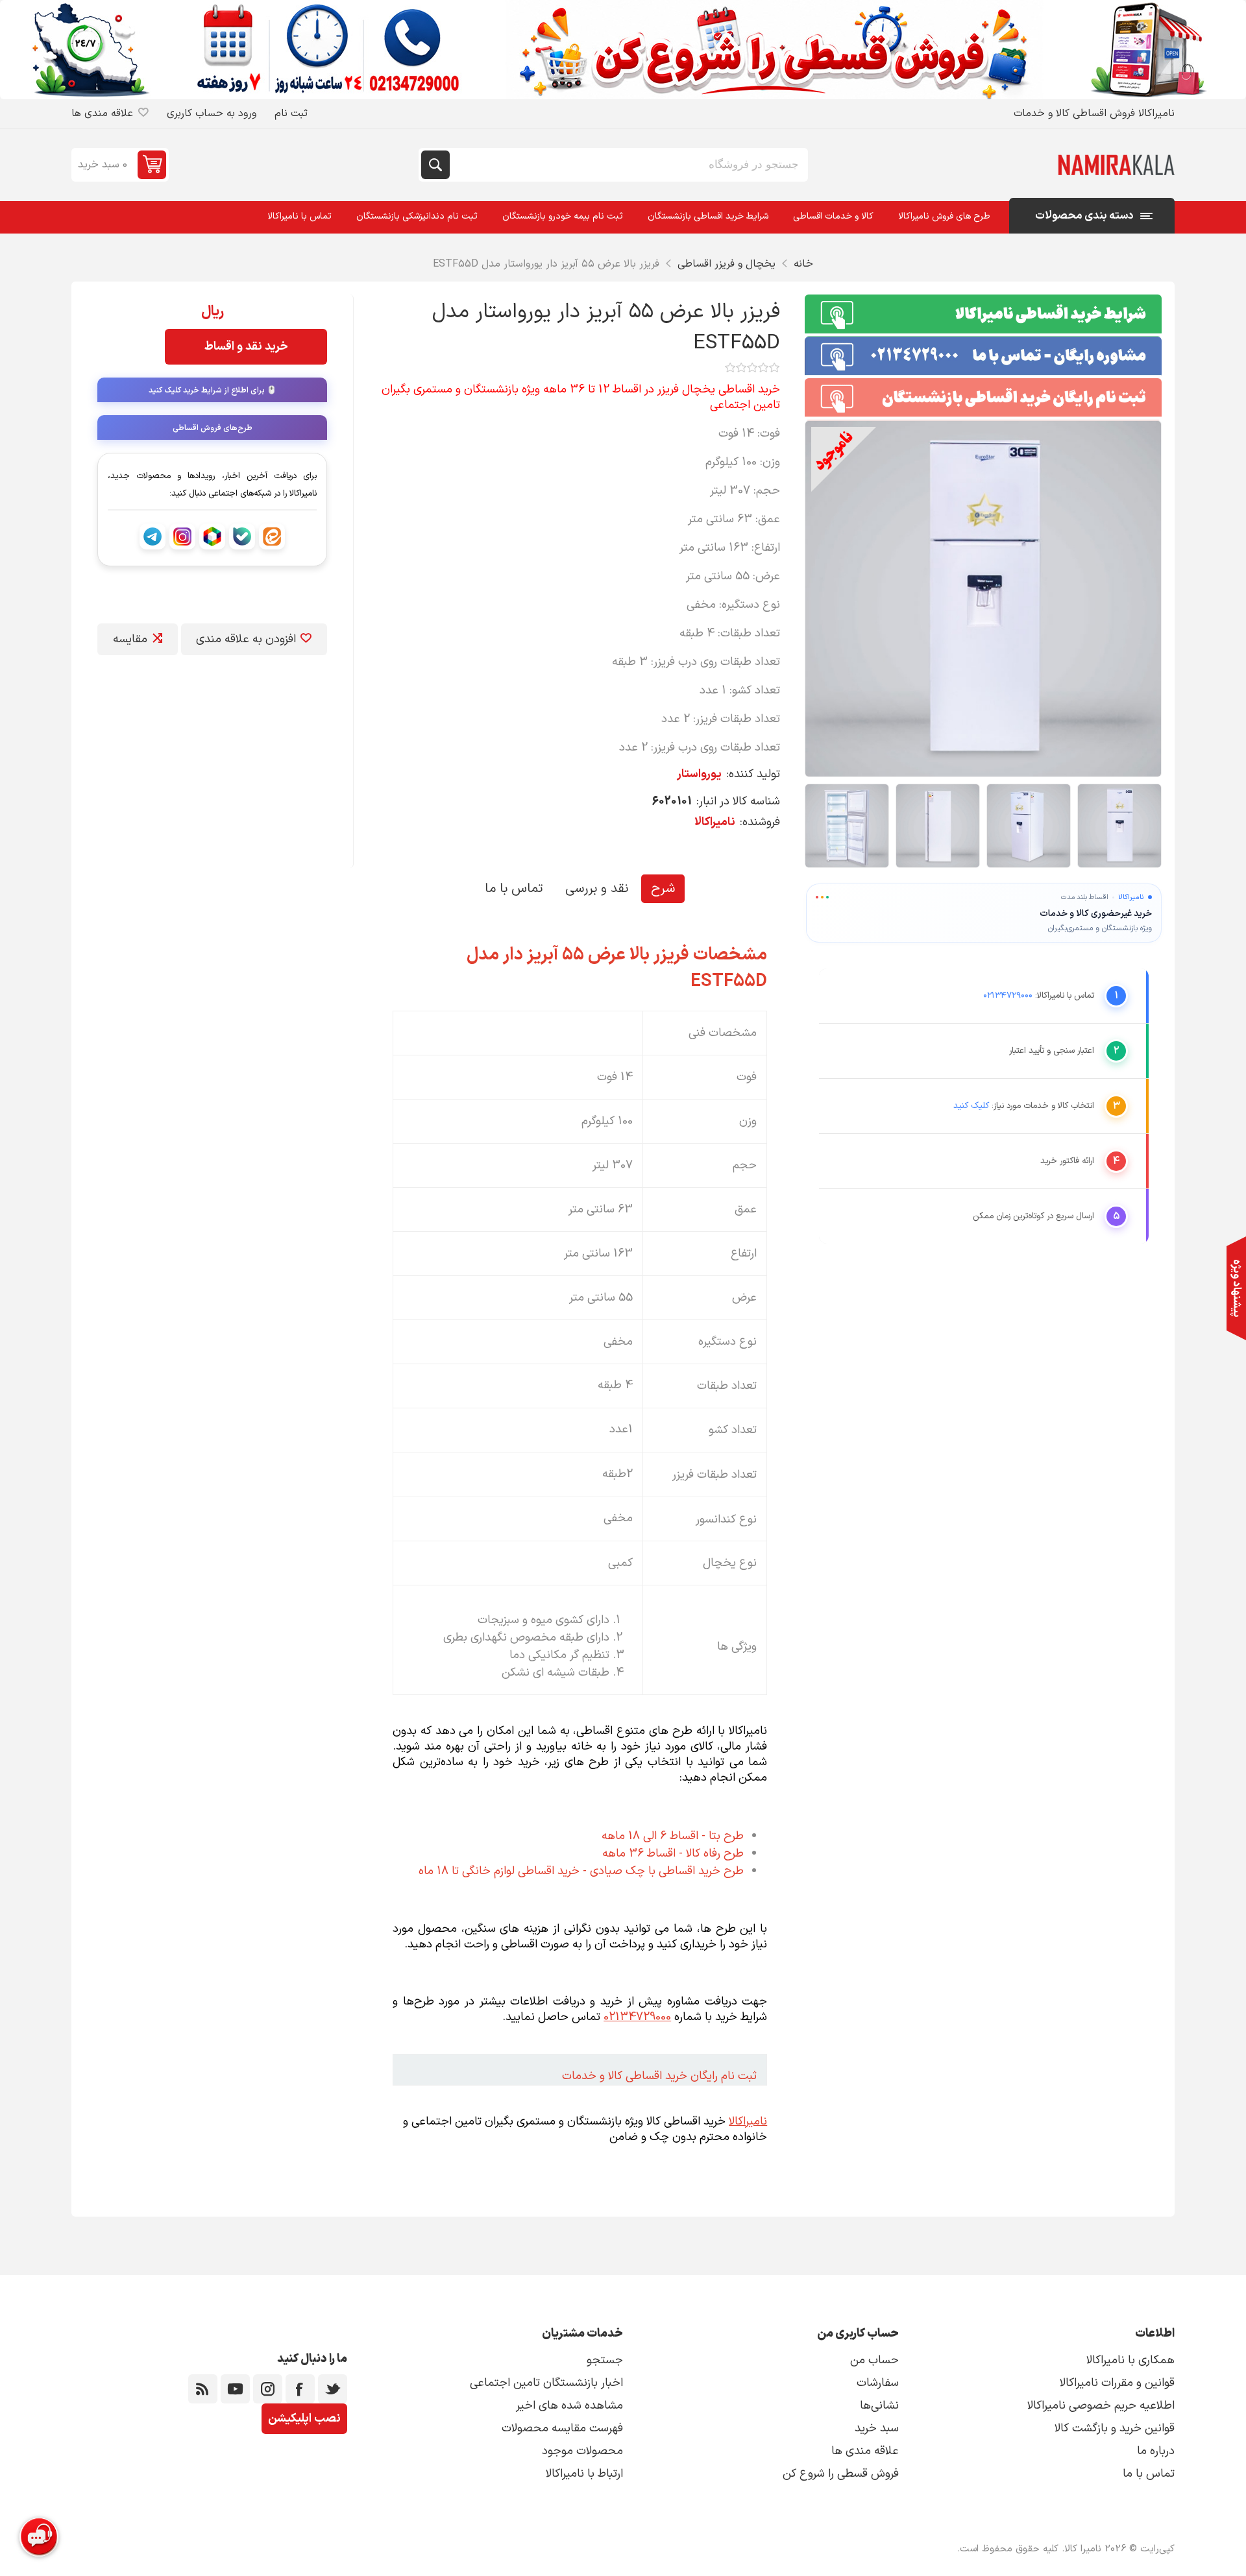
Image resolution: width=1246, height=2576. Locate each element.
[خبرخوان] (203, 2389)
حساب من (874, 2360)
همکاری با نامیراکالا (1130, 2360)
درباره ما (1156, 2451)
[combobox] (628, 165)
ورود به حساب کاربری (212, 114)
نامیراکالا (715, 822)
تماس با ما (514, 889)
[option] (1119, 826)
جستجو (435, 165)
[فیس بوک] (300, 2389)
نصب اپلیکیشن (304, 2419)
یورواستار (699, 774)
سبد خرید (877, 2428)
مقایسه (130, 639)
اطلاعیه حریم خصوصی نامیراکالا (1101, 2406)
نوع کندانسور (726, 1519)
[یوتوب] (235, 2389)
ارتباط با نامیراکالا (584, 2474)
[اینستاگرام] (268, 2389)
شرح (663, 889)
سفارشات (878, 2383)
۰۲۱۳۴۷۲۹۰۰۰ (1008, 996)
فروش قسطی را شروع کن (841, 2474)
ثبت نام (291, 114)
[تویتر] (333, 2389)
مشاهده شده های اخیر (569, 2406)
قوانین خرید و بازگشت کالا (1115, 2428)
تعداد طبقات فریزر (715, 1475)
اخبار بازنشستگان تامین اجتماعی (546, 2383)
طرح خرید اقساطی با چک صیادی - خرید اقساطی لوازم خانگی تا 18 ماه (581, 1871)
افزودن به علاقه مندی (246, 639)
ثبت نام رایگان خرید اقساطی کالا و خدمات (659, 2076)
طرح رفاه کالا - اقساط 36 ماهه (673, 1854)
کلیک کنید (971, 1106)
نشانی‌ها (879, 2406)
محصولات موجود (582, 2451)
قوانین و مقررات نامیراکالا (1117, 2383)
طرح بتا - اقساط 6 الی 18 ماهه (673, 1836)
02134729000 (637, 2017)
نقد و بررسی (597, 889)
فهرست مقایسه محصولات (562, 2428)
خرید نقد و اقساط (246, 347)
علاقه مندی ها (865, 2451)
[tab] (663, 889)
